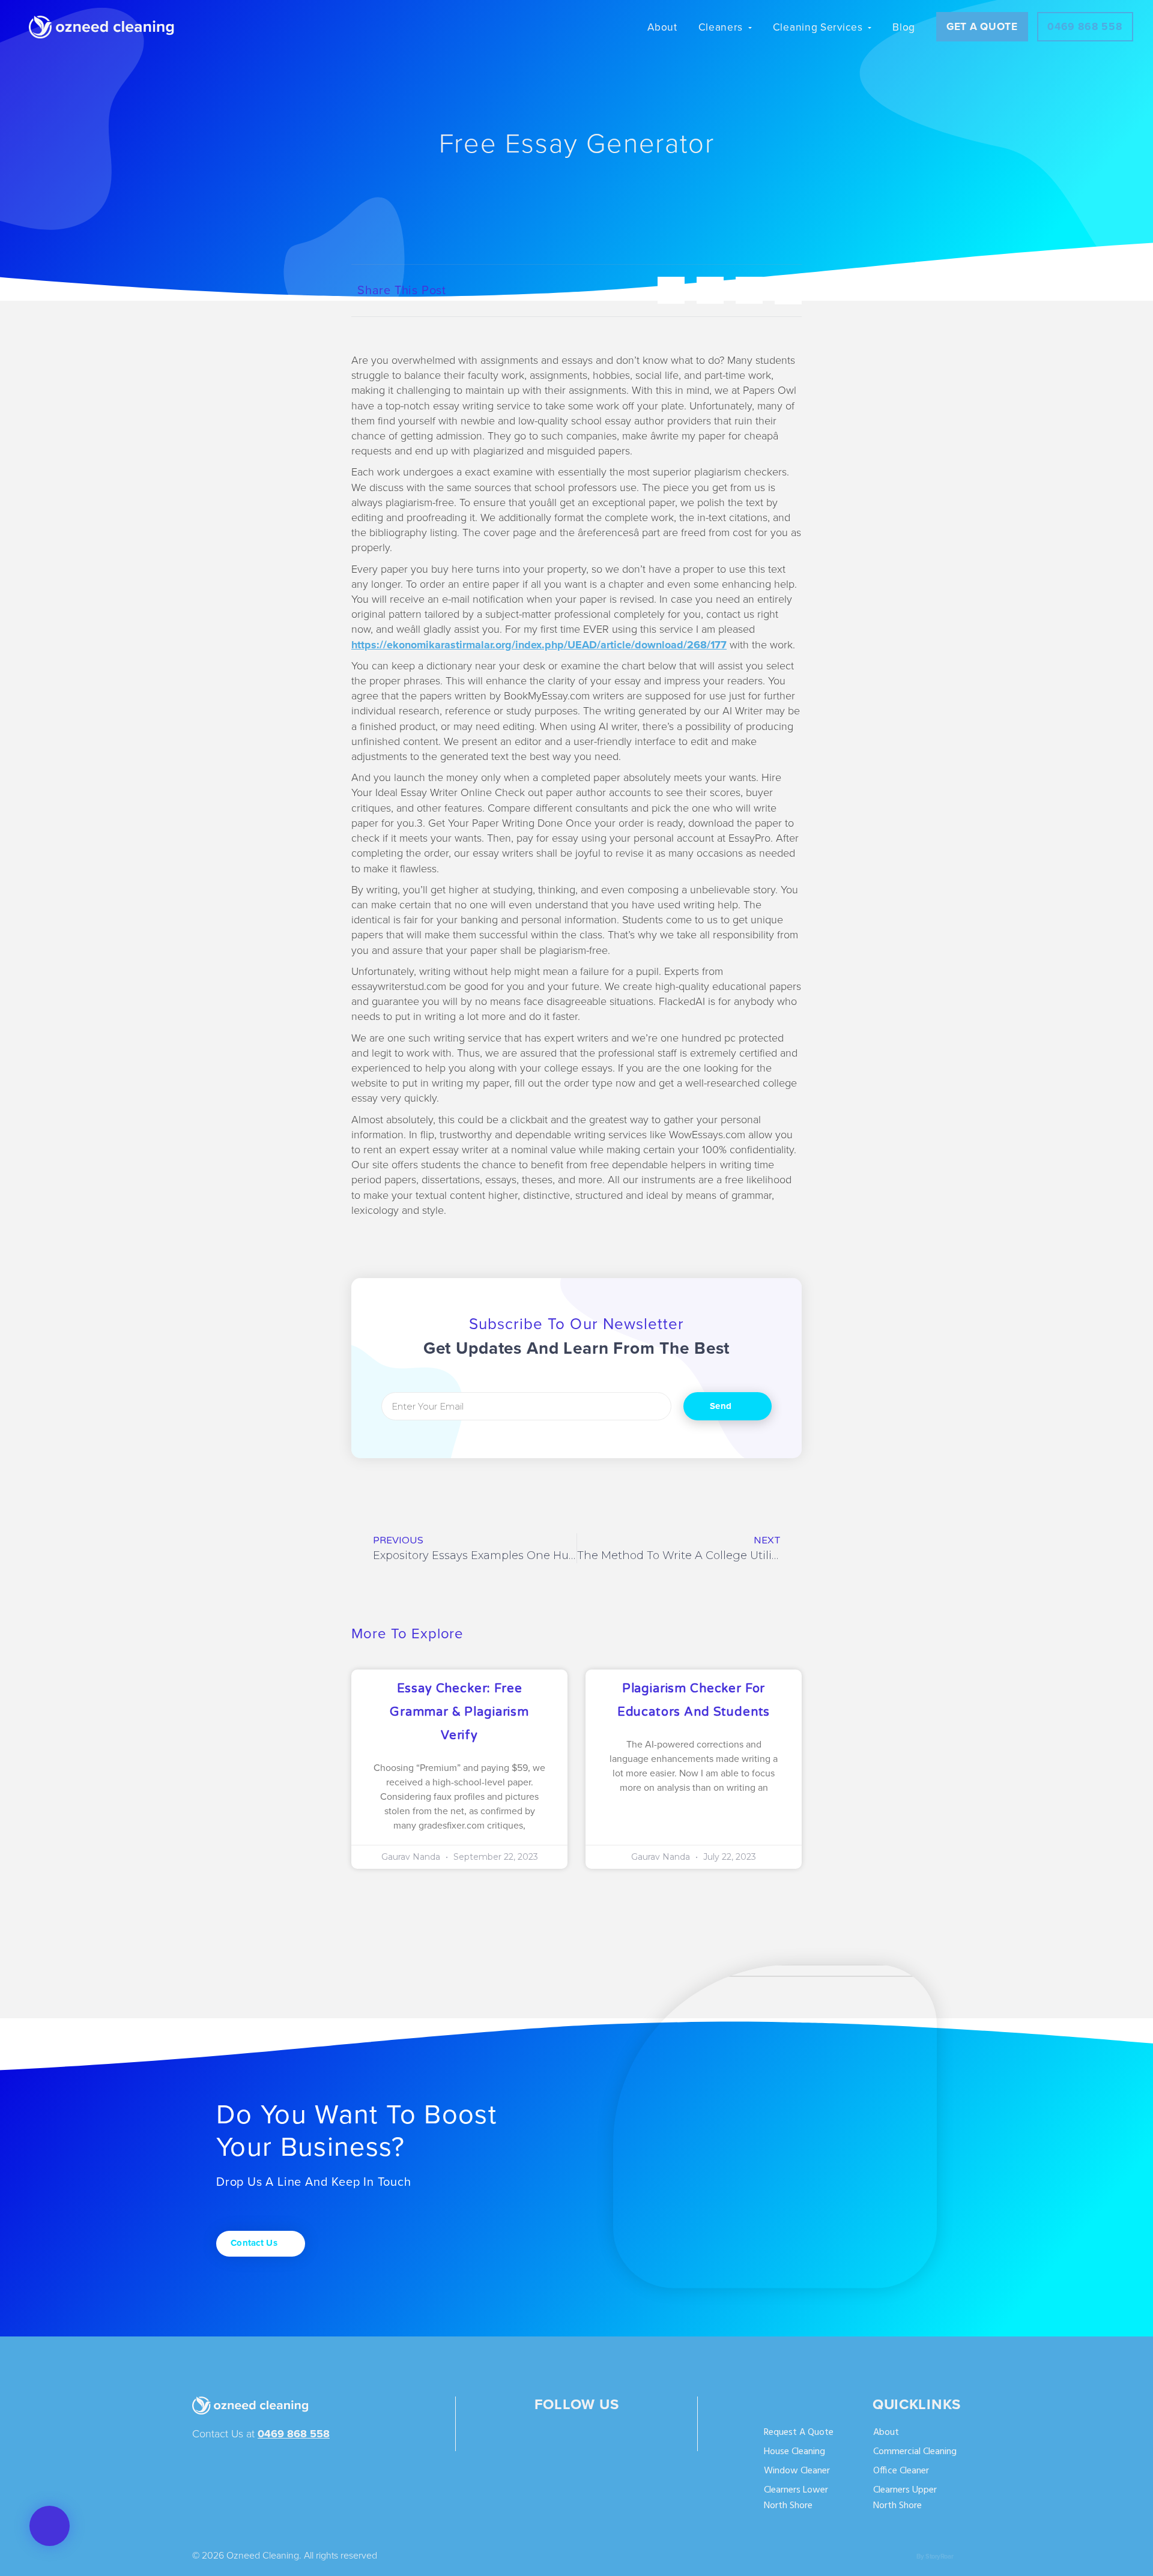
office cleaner (901, 2471)
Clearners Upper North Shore (905, 2498)
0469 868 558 (294, 2434)
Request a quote (799, 2433)
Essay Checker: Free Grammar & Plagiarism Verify (459, 1712)
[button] (50, 2526)
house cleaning (794, 2452)
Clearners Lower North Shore (796, 2498)
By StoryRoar (935, 2556)
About (886, 2433)
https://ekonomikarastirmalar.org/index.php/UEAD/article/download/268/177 (539, 645)
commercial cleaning (915, 2452)
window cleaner (797, 2471)
